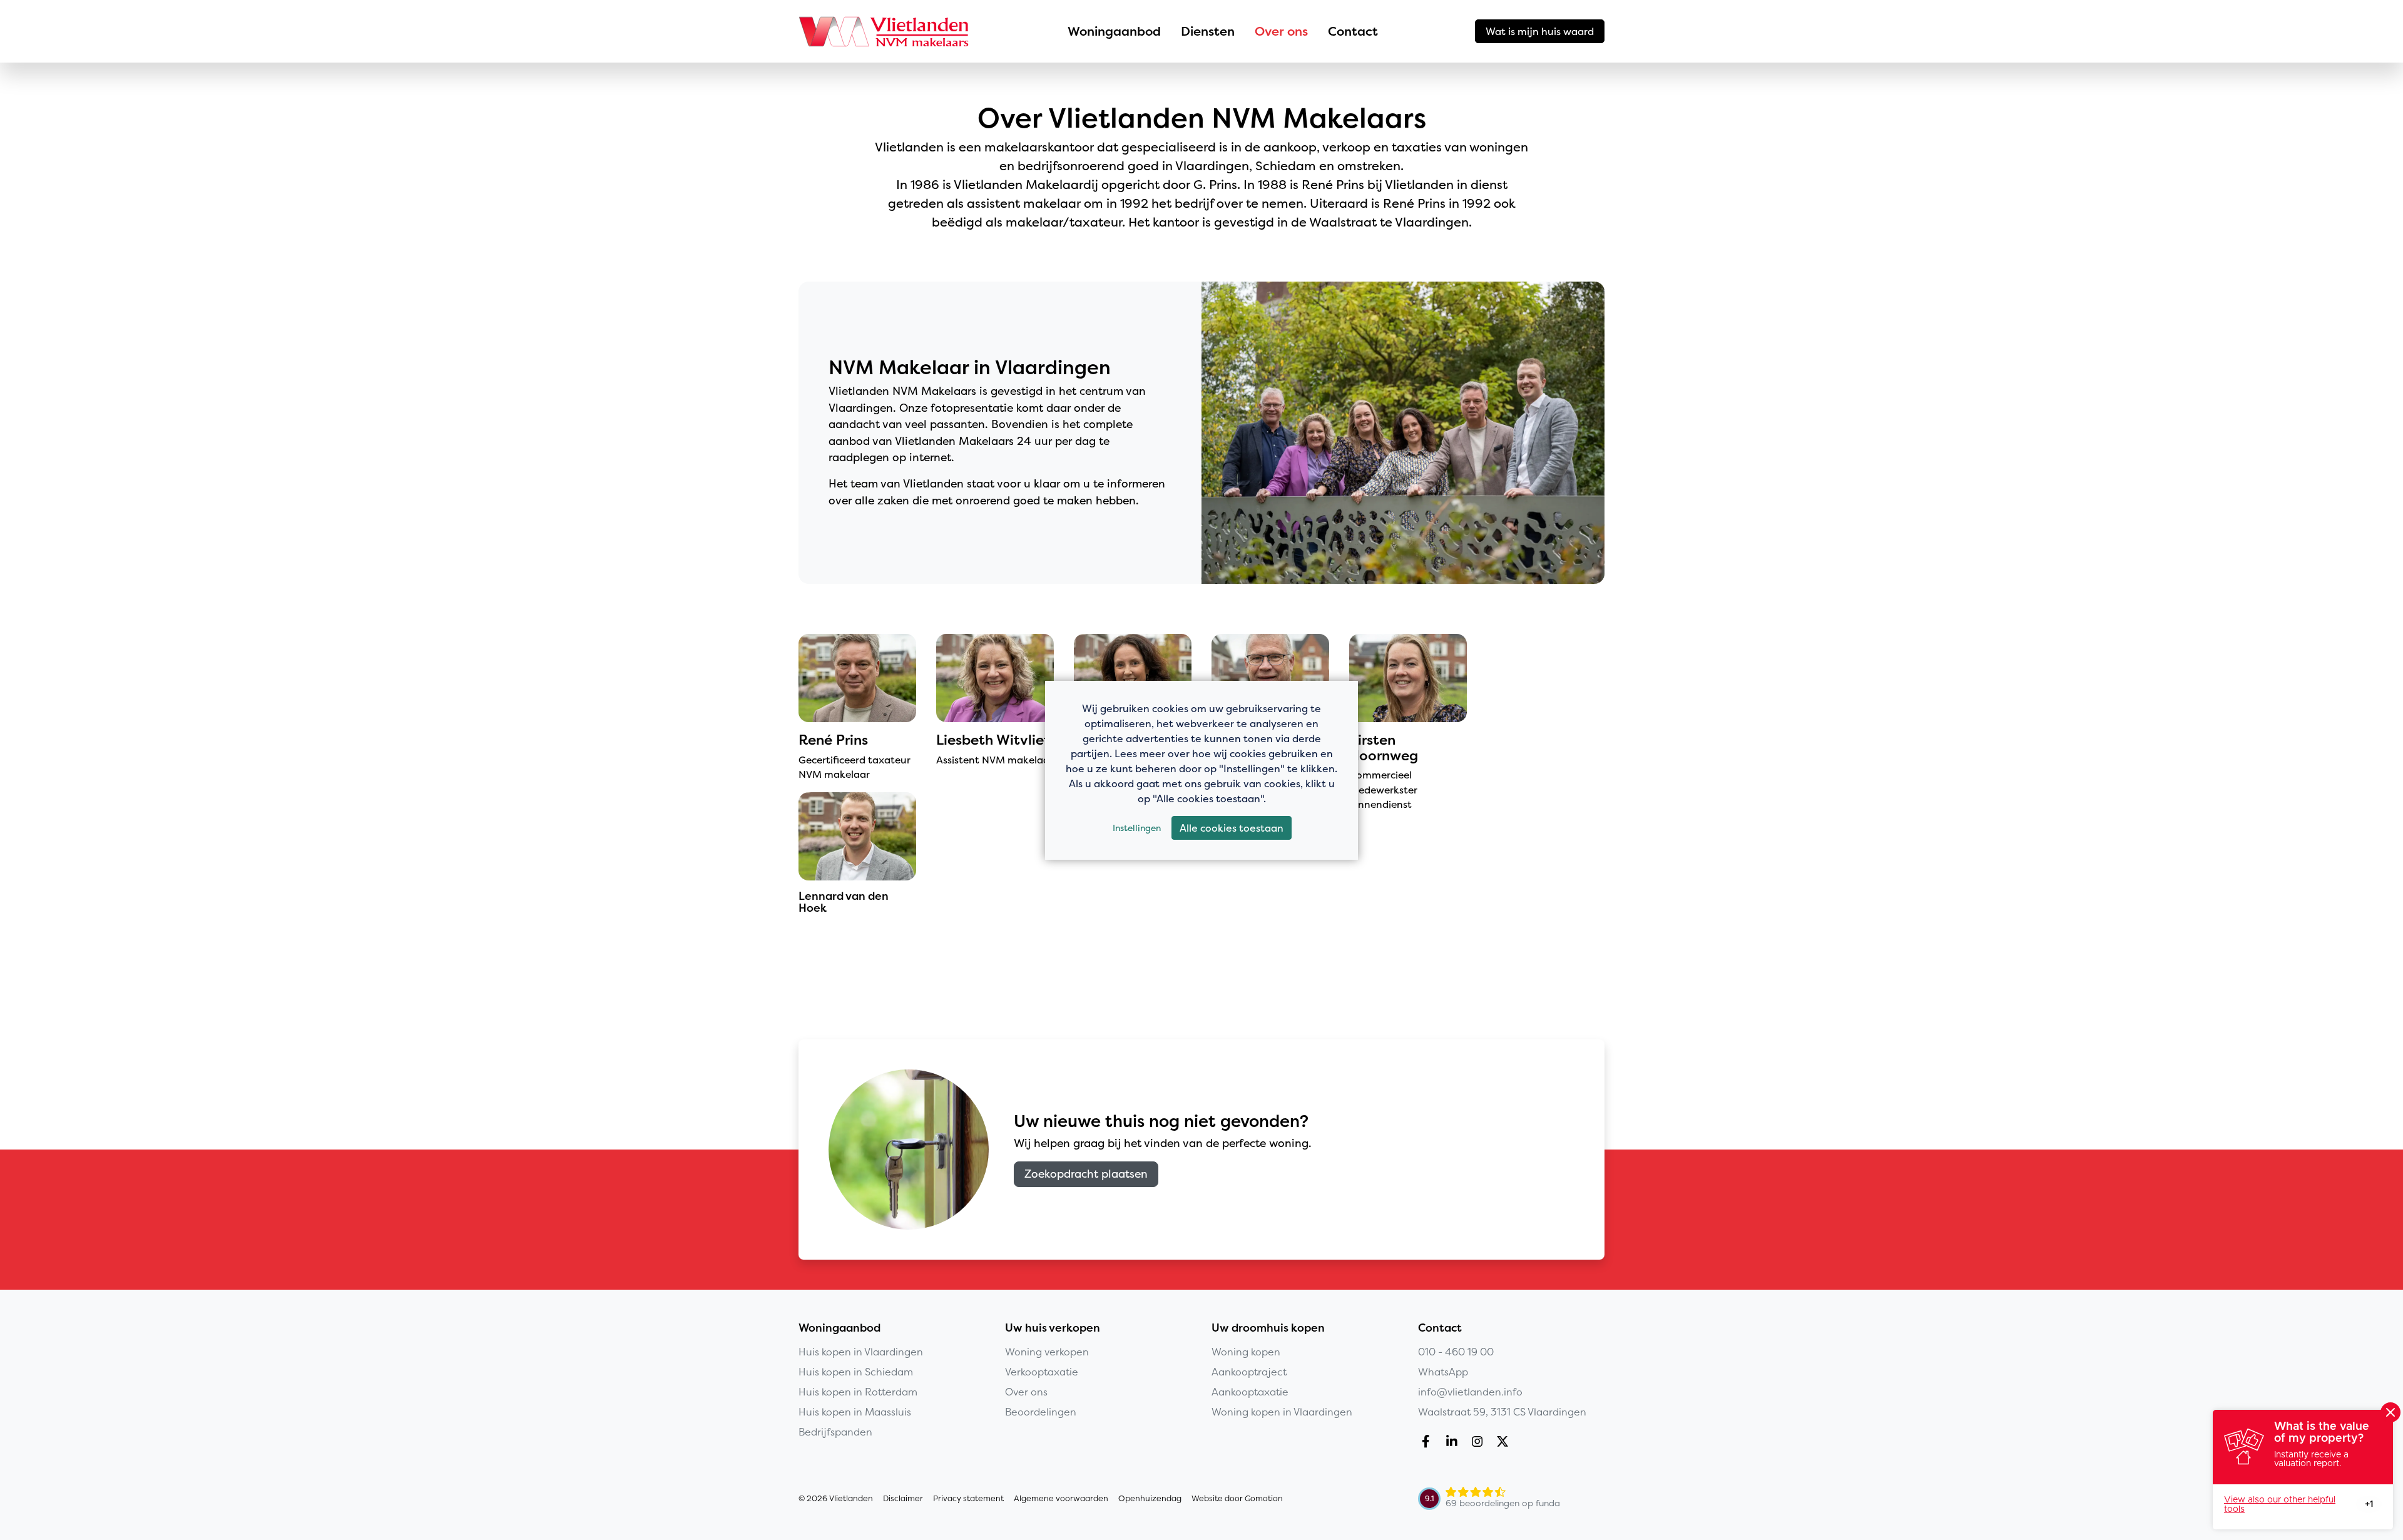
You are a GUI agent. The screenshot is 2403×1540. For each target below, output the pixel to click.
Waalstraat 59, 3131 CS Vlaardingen (1502, 1412)
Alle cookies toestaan (1232, 828)
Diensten (1208, 31)
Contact (1353, 31)
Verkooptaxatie (1042, 1372)
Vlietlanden (885, 31)
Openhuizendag (1150, 1498)
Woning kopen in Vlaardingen (1282, 1412)
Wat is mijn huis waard (1540, 31)
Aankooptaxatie (1250, 1392)
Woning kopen (1246, 1352)
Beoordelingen (1041, 1412)
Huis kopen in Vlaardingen (861, 1352)
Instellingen (1137, 828)
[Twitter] (1505, 1443)
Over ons (1281, 31)
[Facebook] (1428, 1443)
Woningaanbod (1114, 31)
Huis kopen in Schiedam (856, 1372)
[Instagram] (1480, 1443)
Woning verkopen (1047, 1352)
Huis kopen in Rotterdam (858, 1392)
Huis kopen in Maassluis (855, 1412)
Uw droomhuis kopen (1268, 1328)
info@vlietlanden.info (1470, 1392)
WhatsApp (1443, 1372)
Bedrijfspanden (835, 1432)
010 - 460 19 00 (1456, 1352)
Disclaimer (903, 1498)
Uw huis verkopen (1053, 1328)
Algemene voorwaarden (1061, 1498)
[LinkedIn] (1454, 1443)
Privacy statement (968, 1498)
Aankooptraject (1249, 1372)
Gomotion (1264, 1498)
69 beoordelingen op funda (1503, 1503)
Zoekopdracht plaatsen (1086, 1174)
